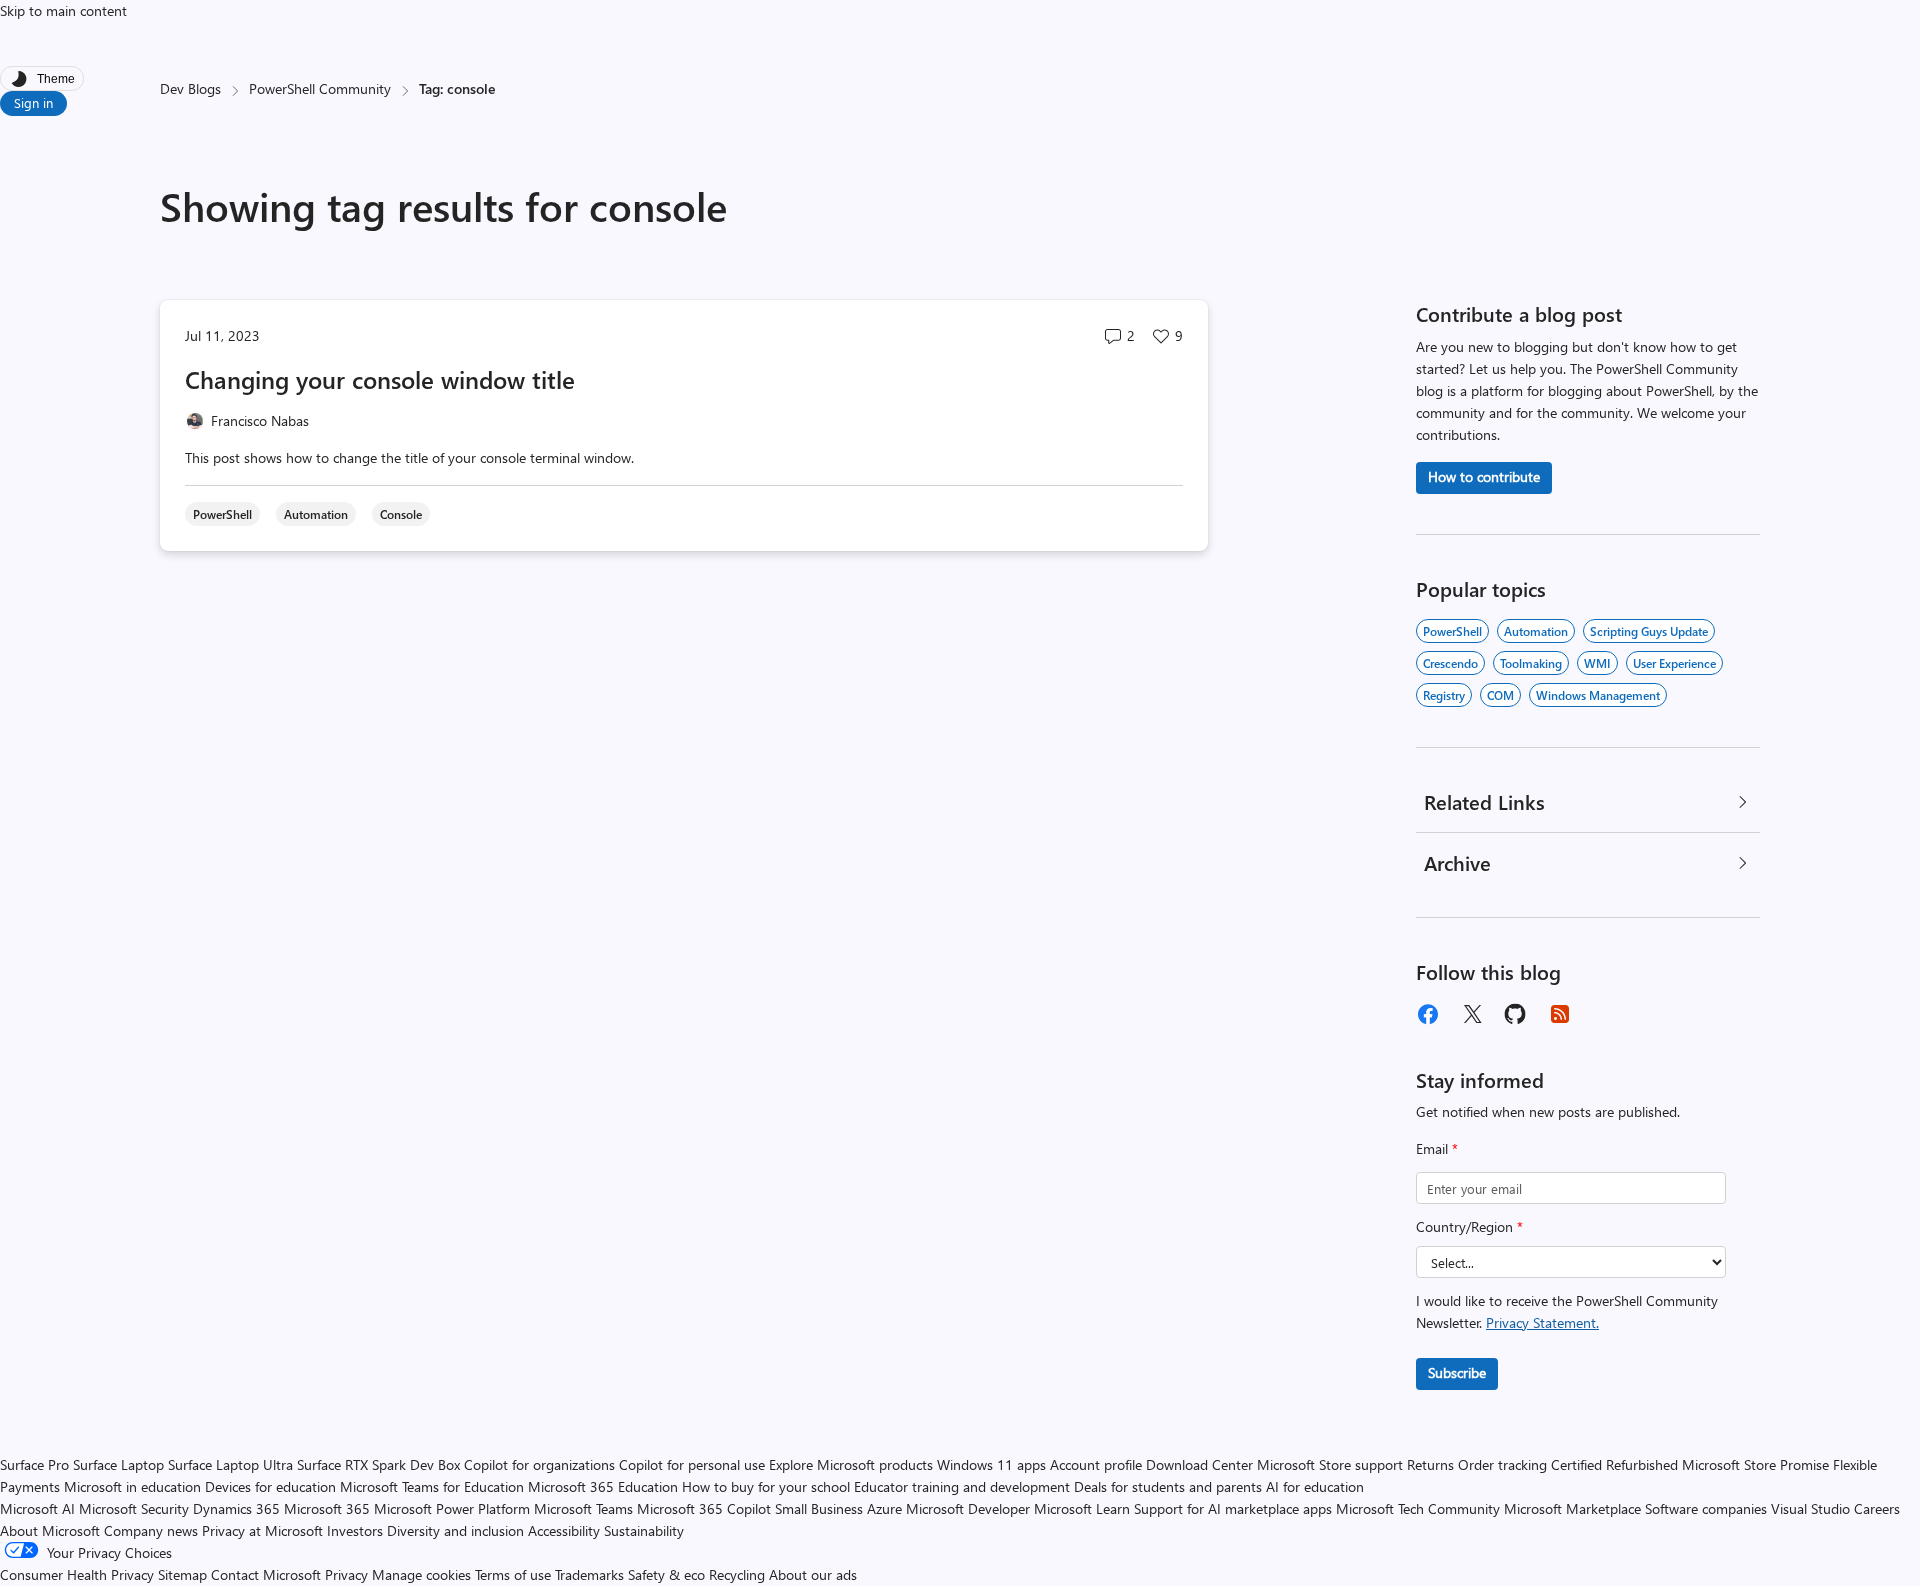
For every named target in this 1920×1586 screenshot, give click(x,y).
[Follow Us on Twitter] (1472, 1014)
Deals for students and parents (1168, 1486)
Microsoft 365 (327, 1508)
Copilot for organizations (539, 1464)
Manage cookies (421, 1574)
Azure (884, 1508)
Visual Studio (1810, 1508)
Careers (1877, 1508)
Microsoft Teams (583, 1508)
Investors (355, 1530)
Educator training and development (962, 1486)
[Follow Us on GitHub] (1516, 1014)
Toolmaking (1531, 663)
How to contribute (1484, 476)
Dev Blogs (190, 88)
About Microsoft (50, 1530)
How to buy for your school (766, 1486)
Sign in (33, 102)
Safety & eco (666, 1574)
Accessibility (564, 1530)
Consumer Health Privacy (77, 1574)
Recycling (737, 1574)
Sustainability (644, 1530)
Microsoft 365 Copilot (704, 1508)
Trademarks (589, 1574)
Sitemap (182, 1574)
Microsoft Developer (968, 1508)
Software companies (1706, 1508)
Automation (1536, 631)
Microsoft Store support (1330, 1464)
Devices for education (270, 1486)
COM (1500, 695)
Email (1437, 1148)
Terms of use (513, 1574)
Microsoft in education (132, 1486)
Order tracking (1502, 1464)
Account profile (1096, 1464)
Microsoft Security (134, 1508)
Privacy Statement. (1542, 1322)
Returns (1430, 1464)
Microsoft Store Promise (1755, 1464)
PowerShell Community (320, 88)
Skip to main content (63, 10)
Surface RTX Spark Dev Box (378, 1464)
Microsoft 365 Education (603, 1486)
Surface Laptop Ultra (230, 1464)
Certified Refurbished (1614, 1464)
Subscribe (1457, 1372)
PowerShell (1452, 631)
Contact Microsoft (266, 1574)
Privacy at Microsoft (262, 1530)
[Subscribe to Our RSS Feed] (1560, 1014)
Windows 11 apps (991, 1464)
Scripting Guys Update (1649, 631)
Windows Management (1598, 695)
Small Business (819, 1508)
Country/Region (1469, 1226)
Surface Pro (34, 1464)
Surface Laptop (118, 1464)
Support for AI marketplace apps (1233, 1508)
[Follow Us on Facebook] (1428, 1014)
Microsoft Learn (1082, 1508)
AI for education (1315, 1486)
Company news (151, 1530)
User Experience (1674, 663)
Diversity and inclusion (455, 1530)
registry (1444, 695)
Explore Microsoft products (851, 1464)
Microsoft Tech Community (1418, 1508)
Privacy (348, 1574)
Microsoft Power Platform (452, 1508)
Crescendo (1450, 663)
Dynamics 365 (236, 1508)
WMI (1597, 663)
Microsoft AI (37, 1508)
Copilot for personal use (692, 1464)
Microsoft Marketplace (1572, 1508)
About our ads (813, 1574)
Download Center (1199, 1464)
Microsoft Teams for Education (432, 1486)
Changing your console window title (380, 379)
